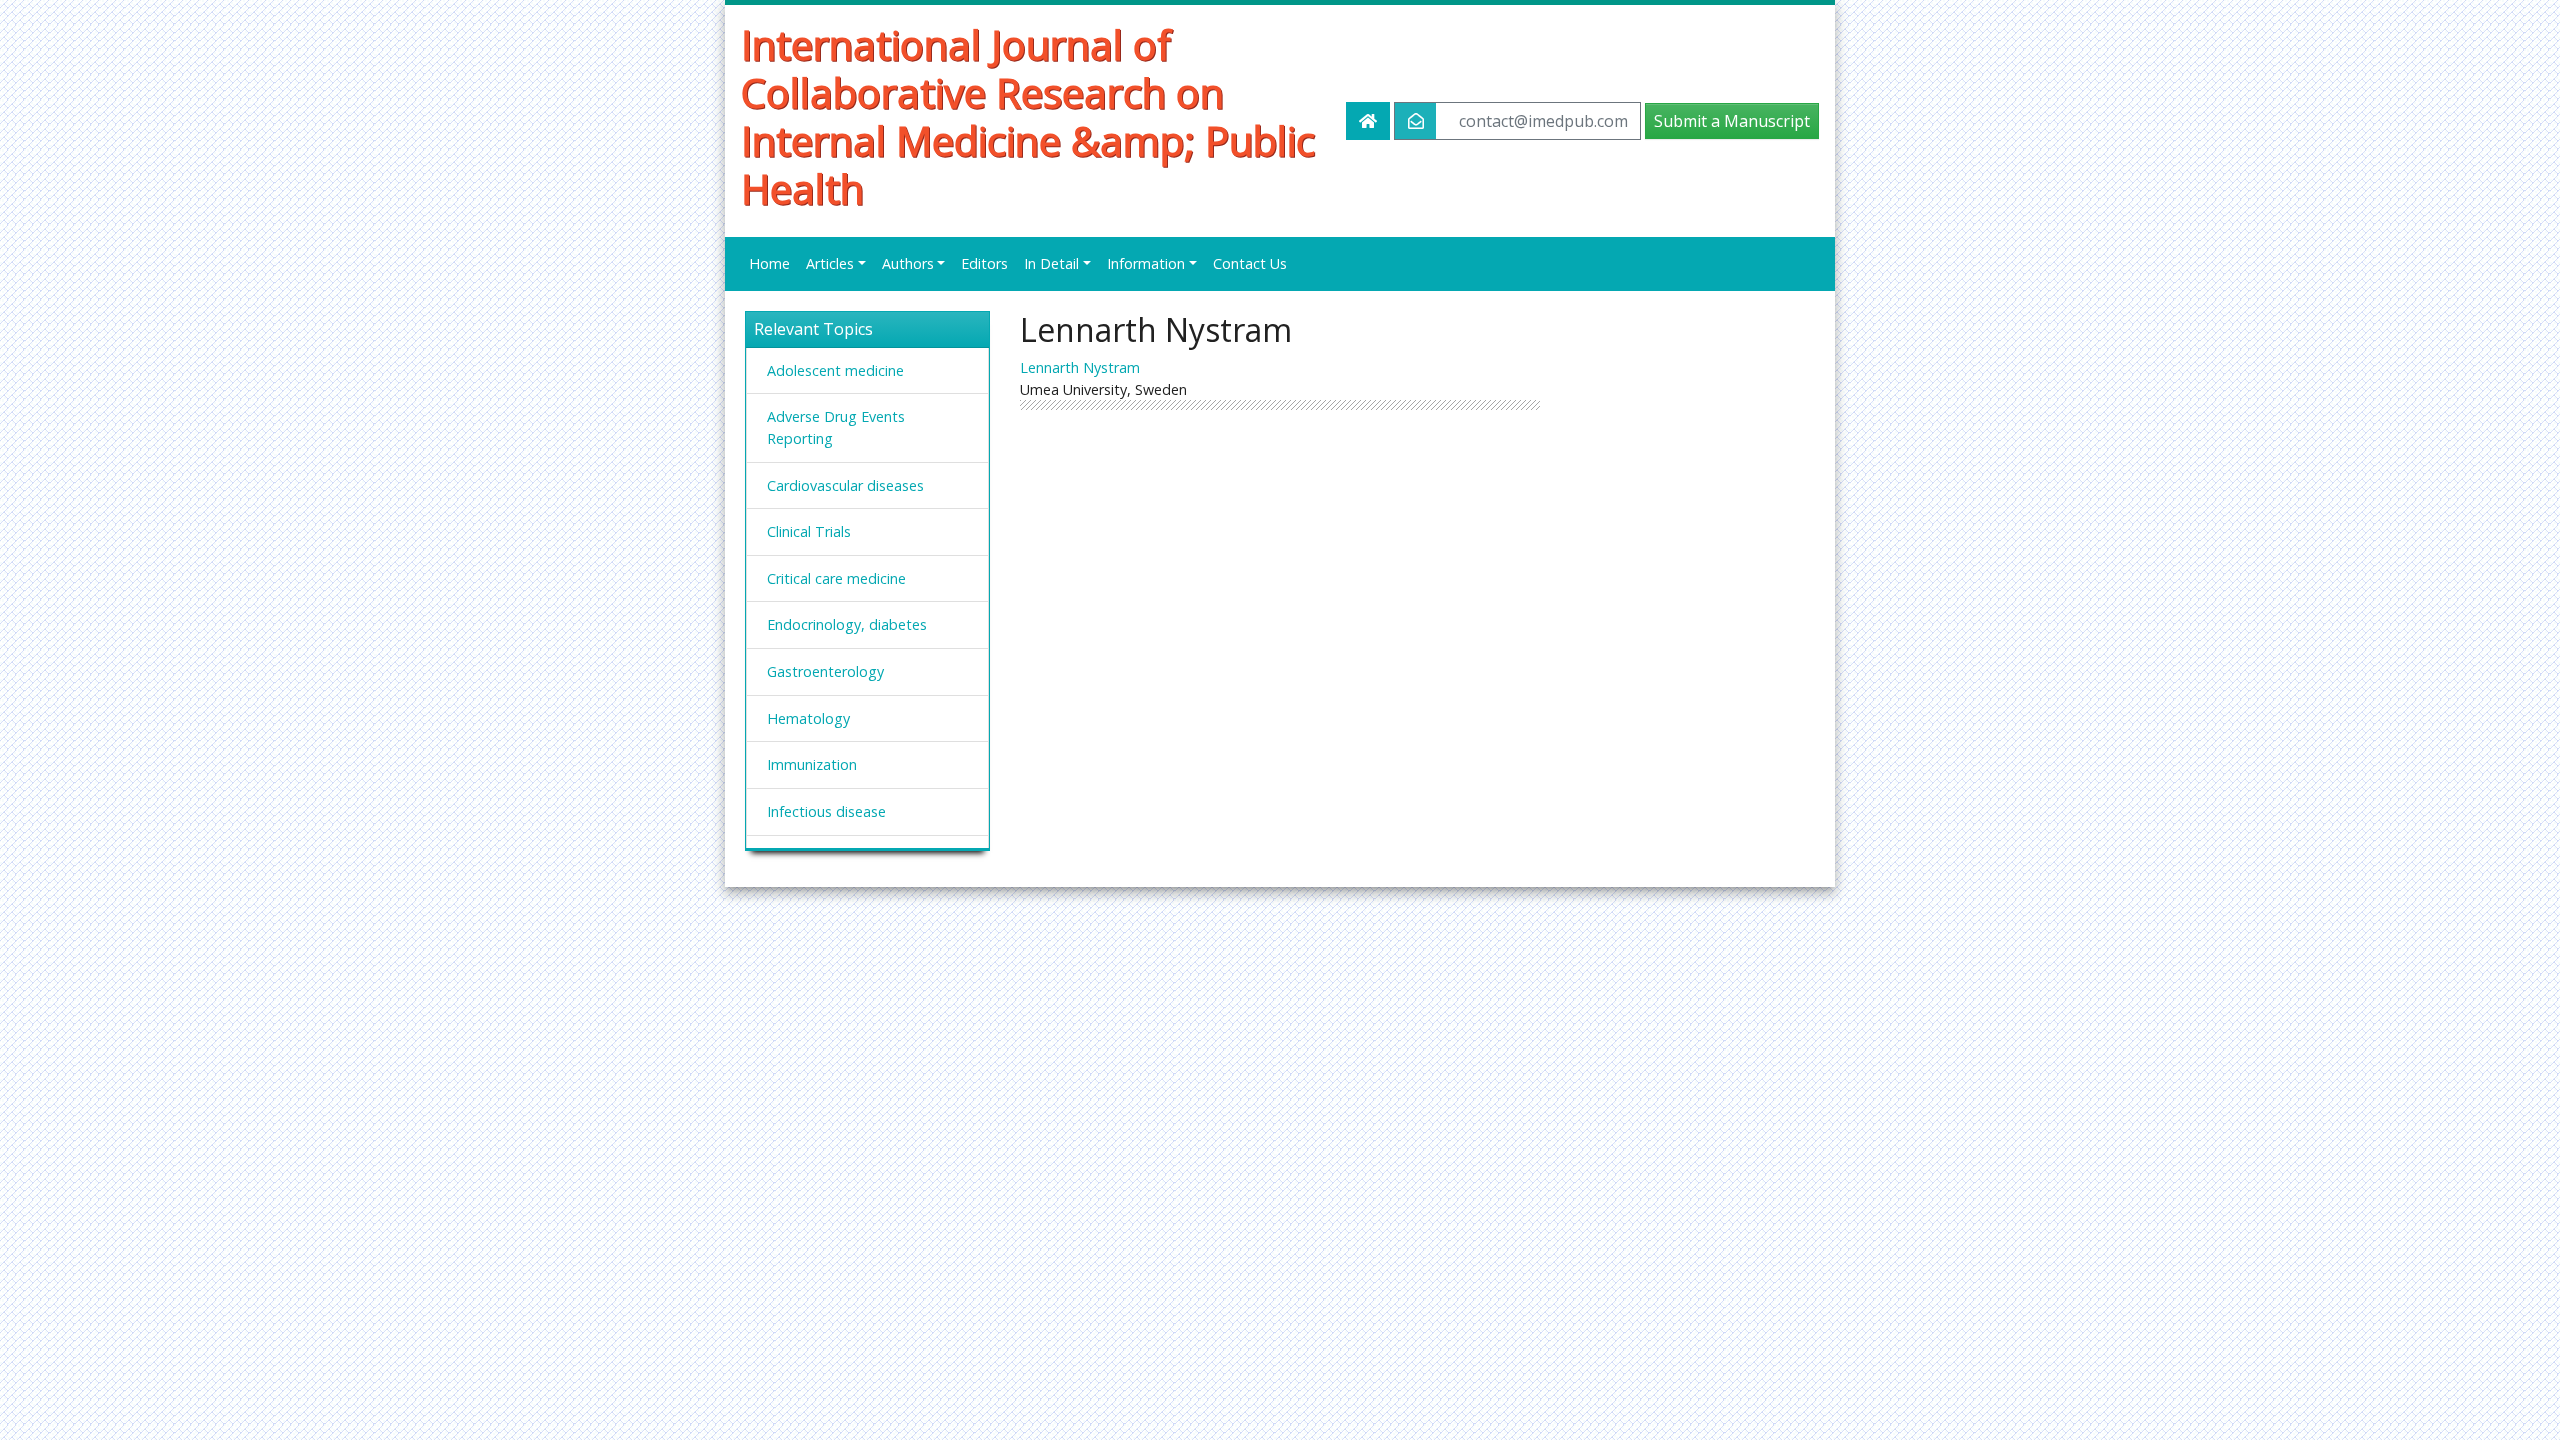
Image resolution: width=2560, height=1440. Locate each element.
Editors (984, 263)
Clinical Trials (809, 531)
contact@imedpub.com (1543, 121)
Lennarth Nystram (1080, 367)
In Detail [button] (1051, 263)
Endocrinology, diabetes (847, 624)
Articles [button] (830, 263)
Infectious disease (826, 811)
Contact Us (1250, 263)
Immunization (812, 764)
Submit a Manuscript (1732, 121)
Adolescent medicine (835, 370)
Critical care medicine (836, 578)
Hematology (808, 718)
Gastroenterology (825, 671)
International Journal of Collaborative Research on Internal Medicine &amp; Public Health (1028, 117)
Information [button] (1146, 263)
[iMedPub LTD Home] (1368, 121)
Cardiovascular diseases (845, 485)
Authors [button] (908, 263)
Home (769, 263)
